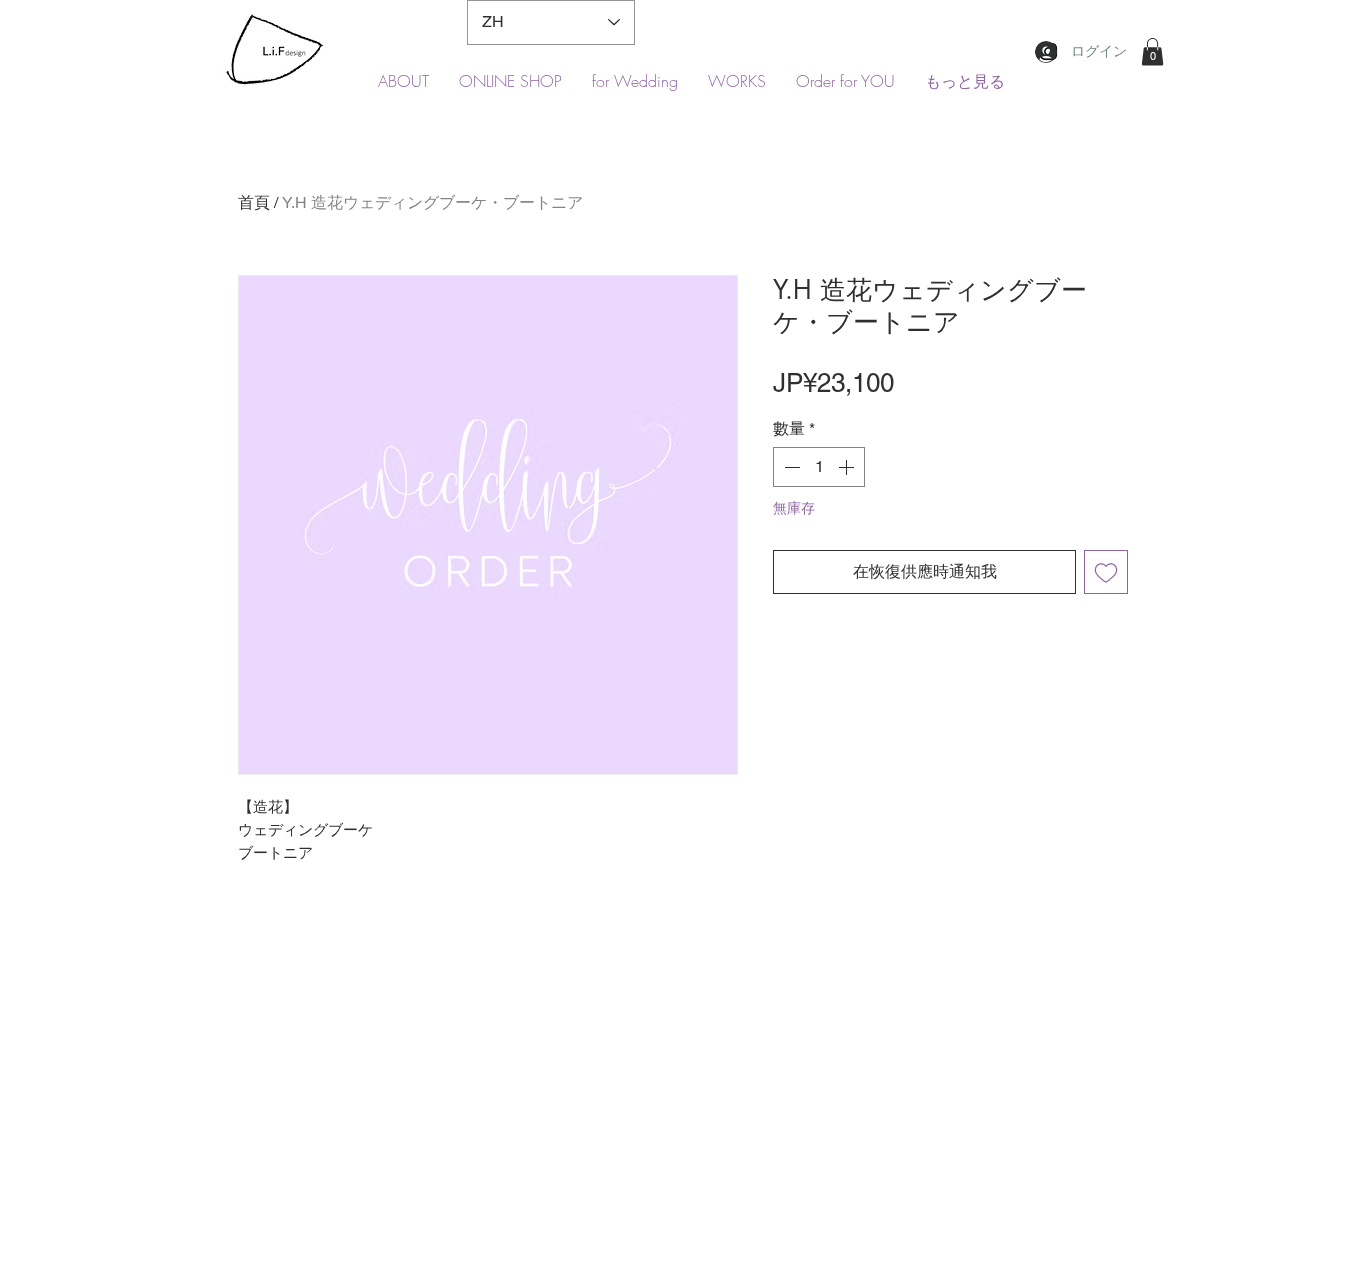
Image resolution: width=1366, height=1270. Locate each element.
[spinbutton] (819, 467)
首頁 (254, 202)
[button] (1152, 51)
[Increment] (848, 467)
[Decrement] (790, 467)
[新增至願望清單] (1106, 572)
